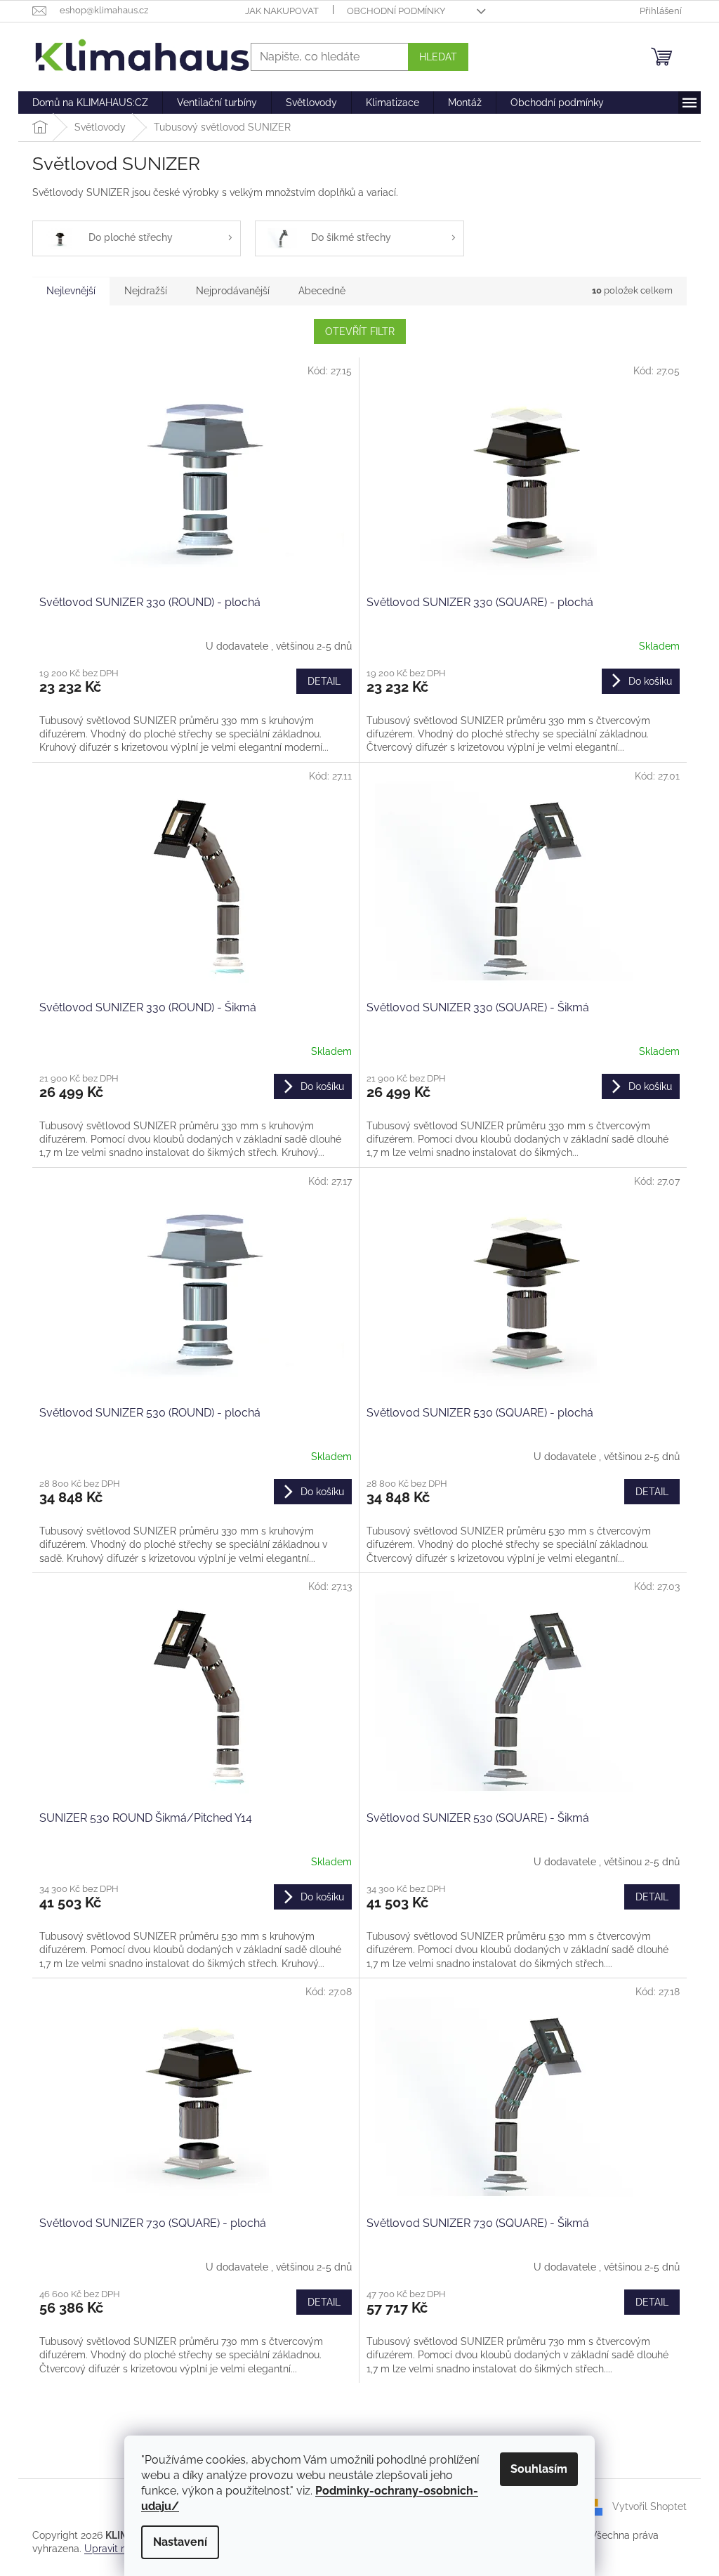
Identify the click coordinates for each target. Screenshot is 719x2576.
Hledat (438, 57)
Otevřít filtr (360, 331)
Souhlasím (539, 2469)
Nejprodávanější (233, 291)
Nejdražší (146, 291)
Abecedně (322, 291)
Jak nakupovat (282, 11)
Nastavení (180, 2542)
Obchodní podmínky (396, 11)
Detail (324, 681)
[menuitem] (90, 103)
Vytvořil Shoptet (649, 2506)
